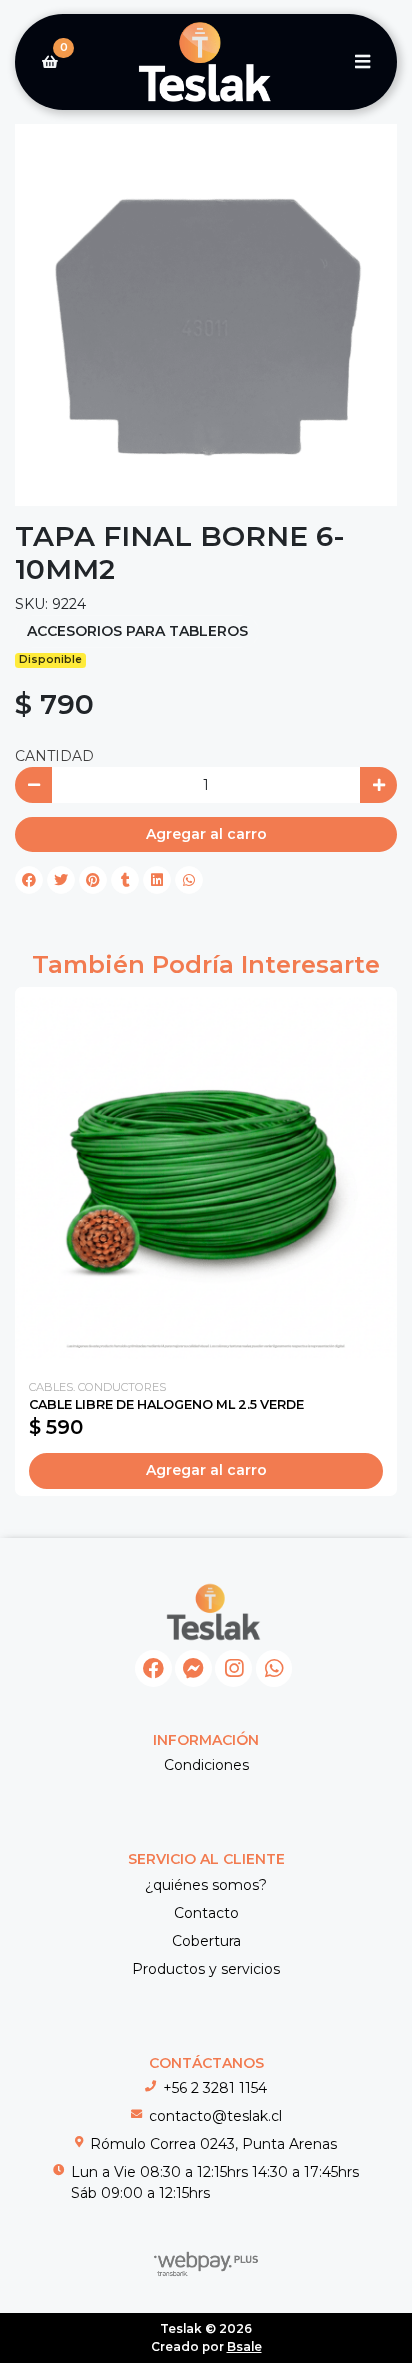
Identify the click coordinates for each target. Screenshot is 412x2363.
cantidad (54, 756)
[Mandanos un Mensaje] (193, 1668)
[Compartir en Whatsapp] (189, 880)
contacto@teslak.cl (215, 2116)
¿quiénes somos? (206, 1885)
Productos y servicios (206, 1969)
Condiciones (206, 1765)
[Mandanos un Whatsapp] (274, 1668)
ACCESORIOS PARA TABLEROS (137, 631)
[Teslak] (206, 62)
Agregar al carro (206, 834)
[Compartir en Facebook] (29, 880)
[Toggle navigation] (362, 62)
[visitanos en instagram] (233, 1668)
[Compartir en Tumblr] (125, 880)
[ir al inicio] (213, 1612)
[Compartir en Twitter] (61, 880)
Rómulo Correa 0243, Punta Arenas (213, 2144)
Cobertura (206, 1941)
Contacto (206, 1913)
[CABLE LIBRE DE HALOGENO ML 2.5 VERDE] (206, 1178)
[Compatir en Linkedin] (157, 880)
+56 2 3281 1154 (215, 2088)
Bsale (244, 2346)
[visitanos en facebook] (153, 1668)
